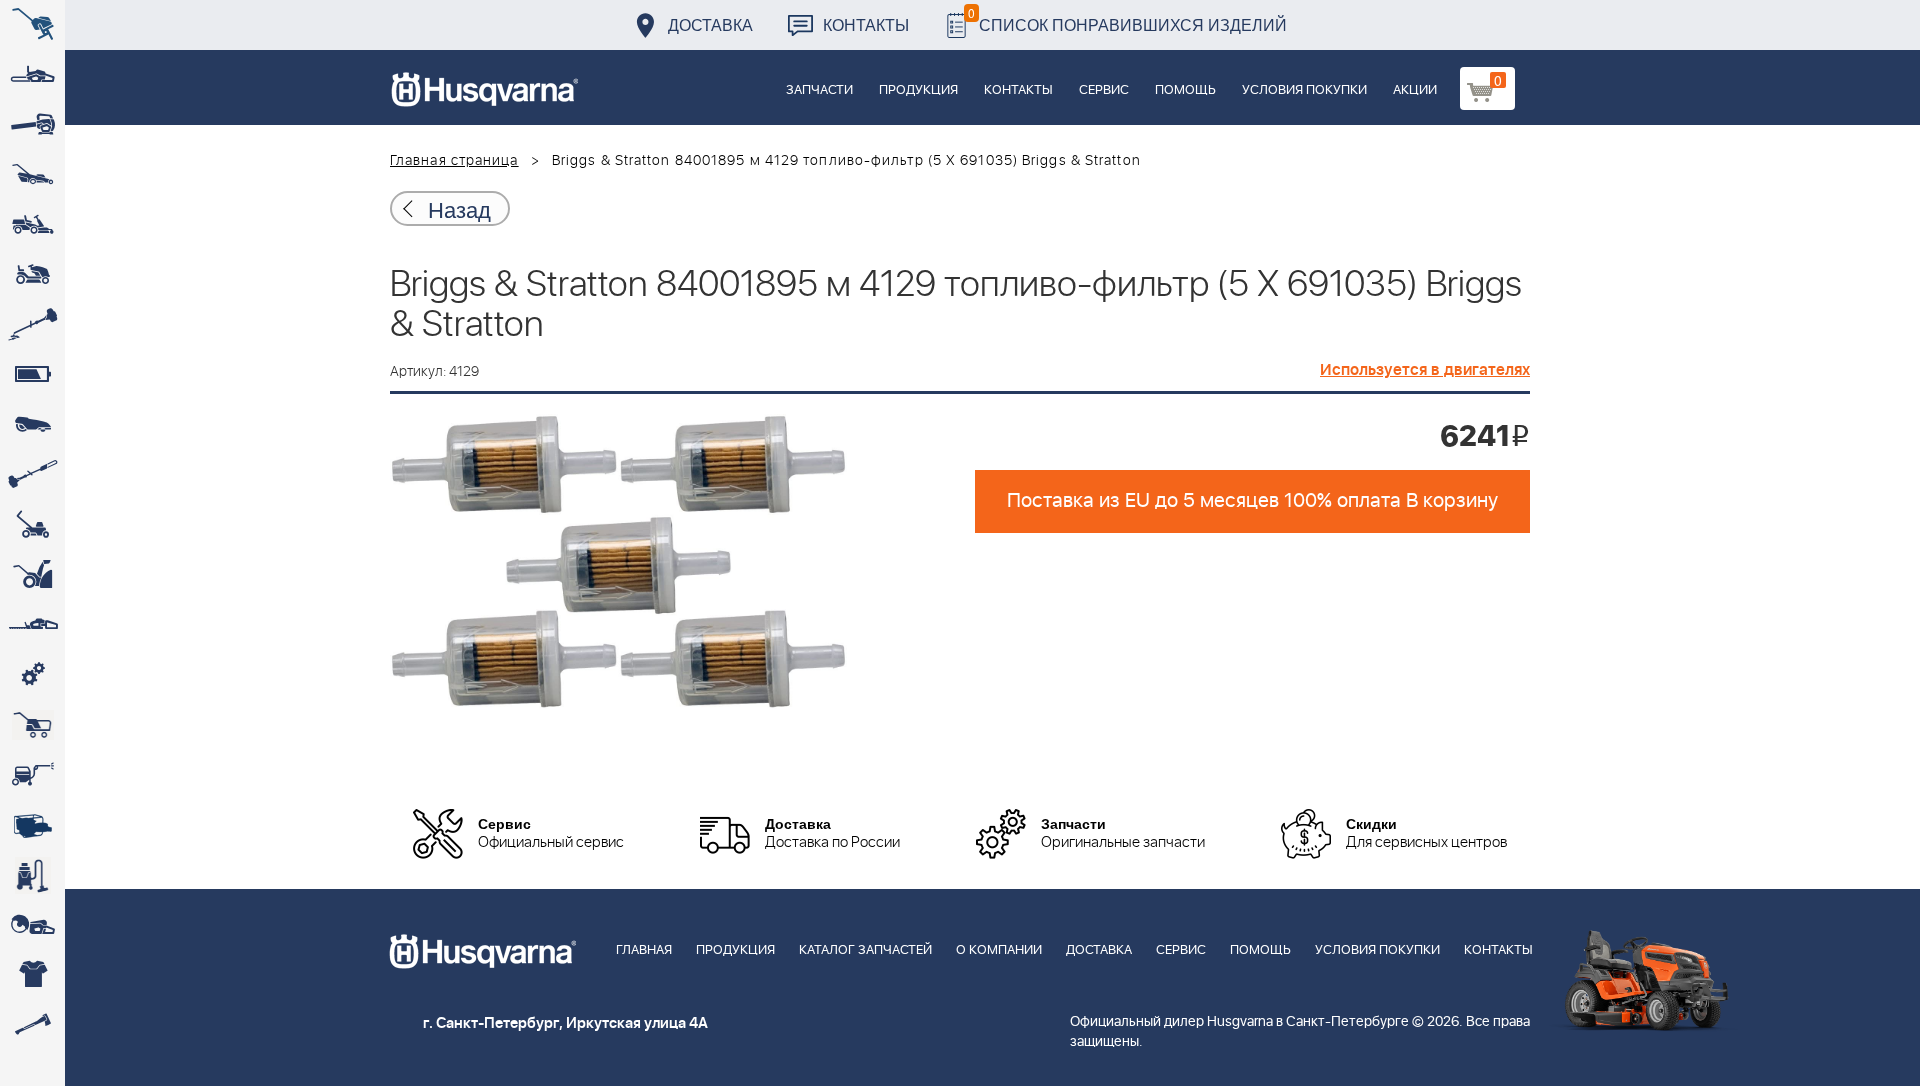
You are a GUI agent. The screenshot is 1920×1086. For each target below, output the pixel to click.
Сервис (1104, 90)
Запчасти (819, 90)
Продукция (918, 90)
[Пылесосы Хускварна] (32, 875)
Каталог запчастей (865, 950)
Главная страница (454, 161)
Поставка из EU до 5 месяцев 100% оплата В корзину (1252, 501)
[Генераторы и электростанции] (32, 725)
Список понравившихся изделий (1127, 19)
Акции (1415, 90)
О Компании (999, 950)
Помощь (1185, 90)
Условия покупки (1304, 90)
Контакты (866, 24)
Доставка (710, 24)
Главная (644, 950)
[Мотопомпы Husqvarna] (32, 825)
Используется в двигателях (1425, 370)
